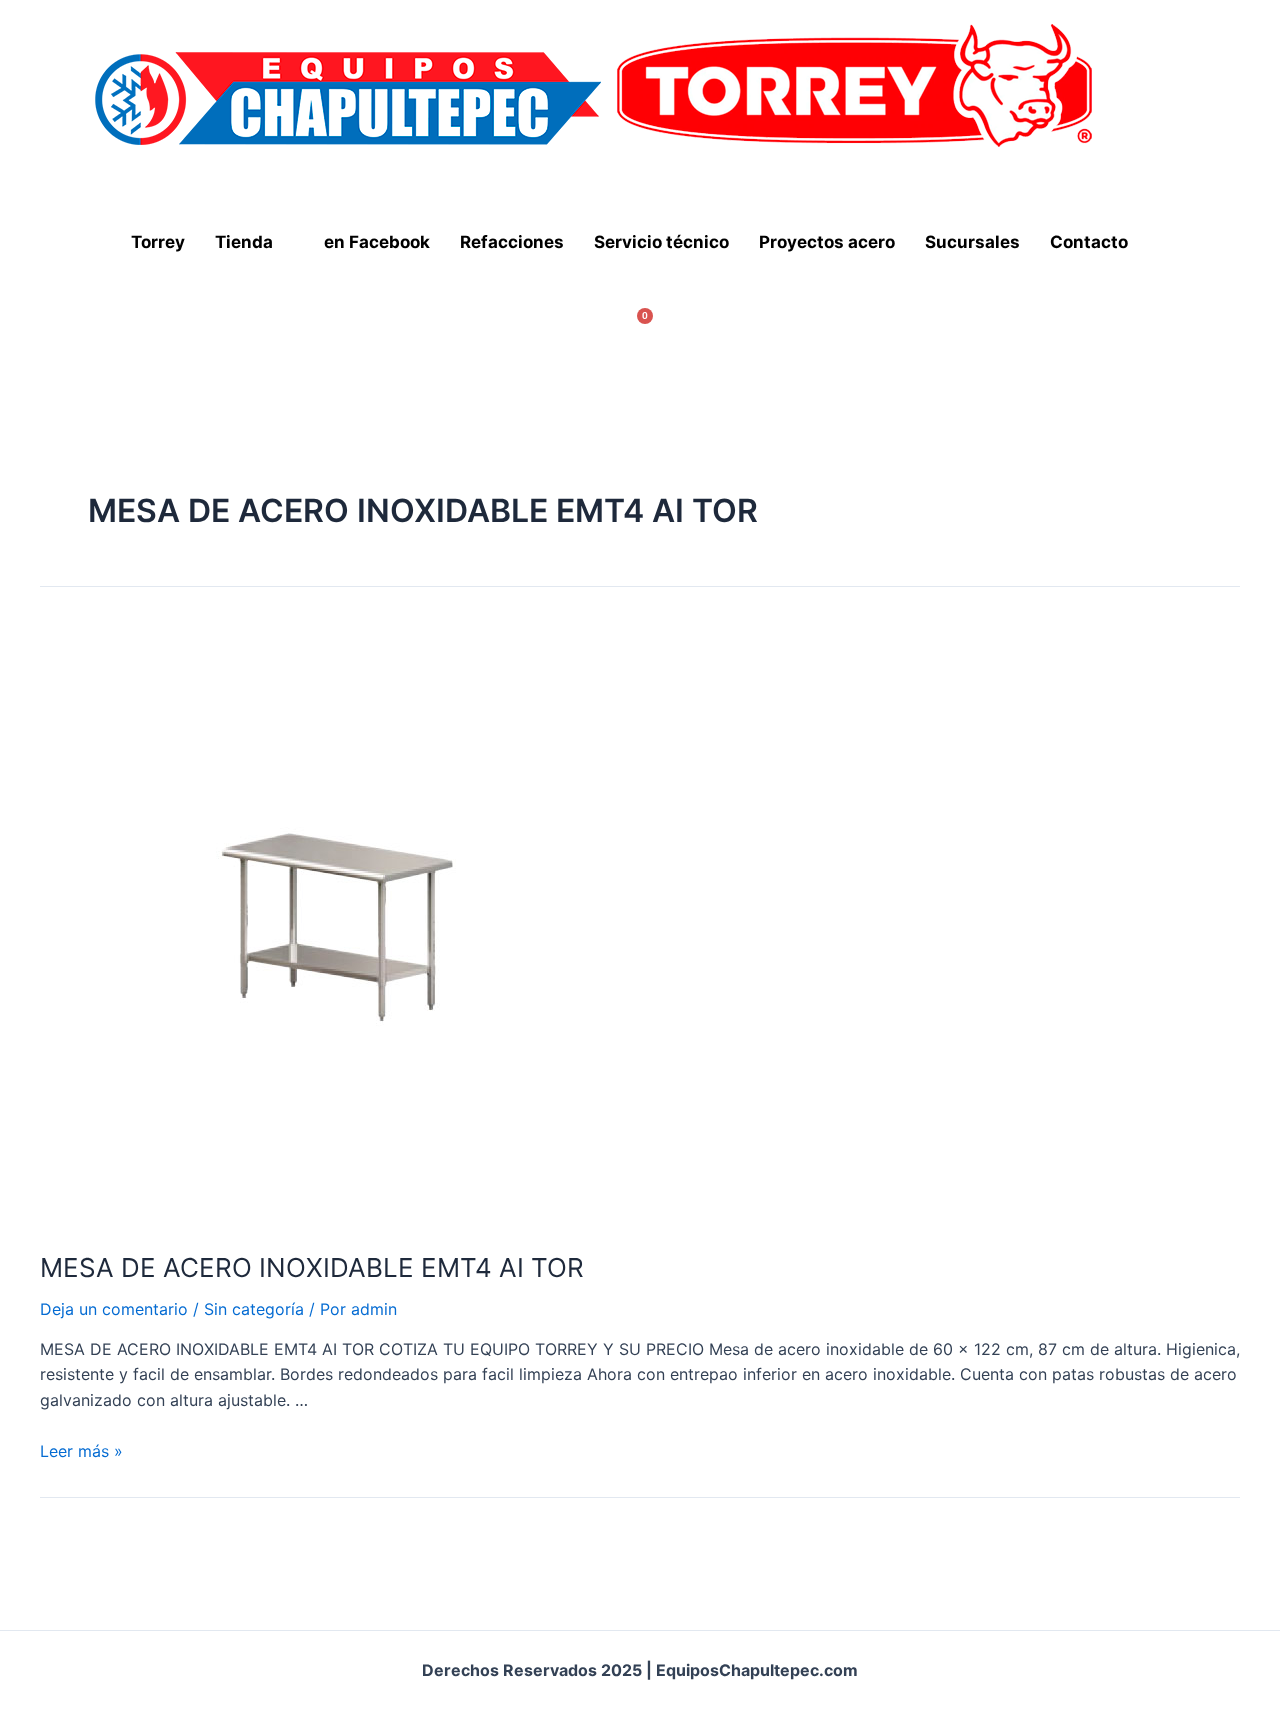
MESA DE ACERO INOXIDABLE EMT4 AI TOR (312, 1267)
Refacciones (512, 242)
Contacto (1089, 242)
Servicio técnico (661, 242)
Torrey (158, 242)
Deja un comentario (114, 1309)
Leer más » (81, 1451)
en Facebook (377, 242)
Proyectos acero (827, 242)
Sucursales (972, 242)
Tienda (244, 242)
